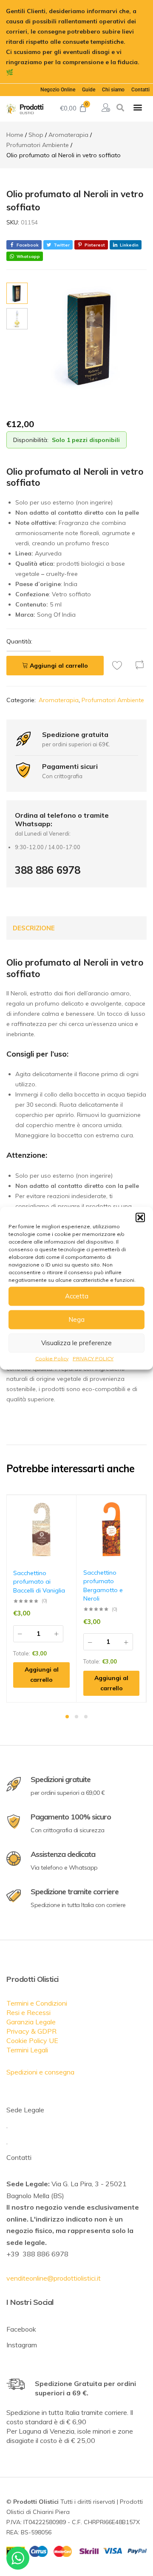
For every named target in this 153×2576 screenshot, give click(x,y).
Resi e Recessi (28, 2012)
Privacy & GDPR (31, 2031)
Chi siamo (113, 90)
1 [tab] (67, 1717)
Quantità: (19, 641)
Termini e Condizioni (37, 2003)
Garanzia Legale (31, 2022)
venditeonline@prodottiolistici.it (54, 2278)
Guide (89, 90)
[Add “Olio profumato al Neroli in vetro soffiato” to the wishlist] (119, 665)
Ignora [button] (25, 72)
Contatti (140, 90)
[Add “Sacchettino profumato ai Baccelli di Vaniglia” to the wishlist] (70, 1508)
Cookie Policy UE (32, 2040)
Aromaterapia (59, 700)
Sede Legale (25, 2110)
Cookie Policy (52, 1358)
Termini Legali (27, 2050)
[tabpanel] (42, 1599)
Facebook (21, 2329)
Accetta (77, 1296)
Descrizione (34, 928)
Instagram (22, 2345)
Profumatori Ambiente (113, 700)
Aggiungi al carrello (59, 666)
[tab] (34, 928)
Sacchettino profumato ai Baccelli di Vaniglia (39, 1582)
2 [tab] (76, 1717)
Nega (76, 1319)
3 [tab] (86, 1717)
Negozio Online (58, 90)
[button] (140, 1217)
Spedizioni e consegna (40, 2072)
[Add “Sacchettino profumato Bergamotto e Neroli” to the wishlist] (140, 1508)
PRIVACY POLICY (93, 1358)
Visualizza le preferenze (76, 1343)
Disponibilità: (31, 440)
